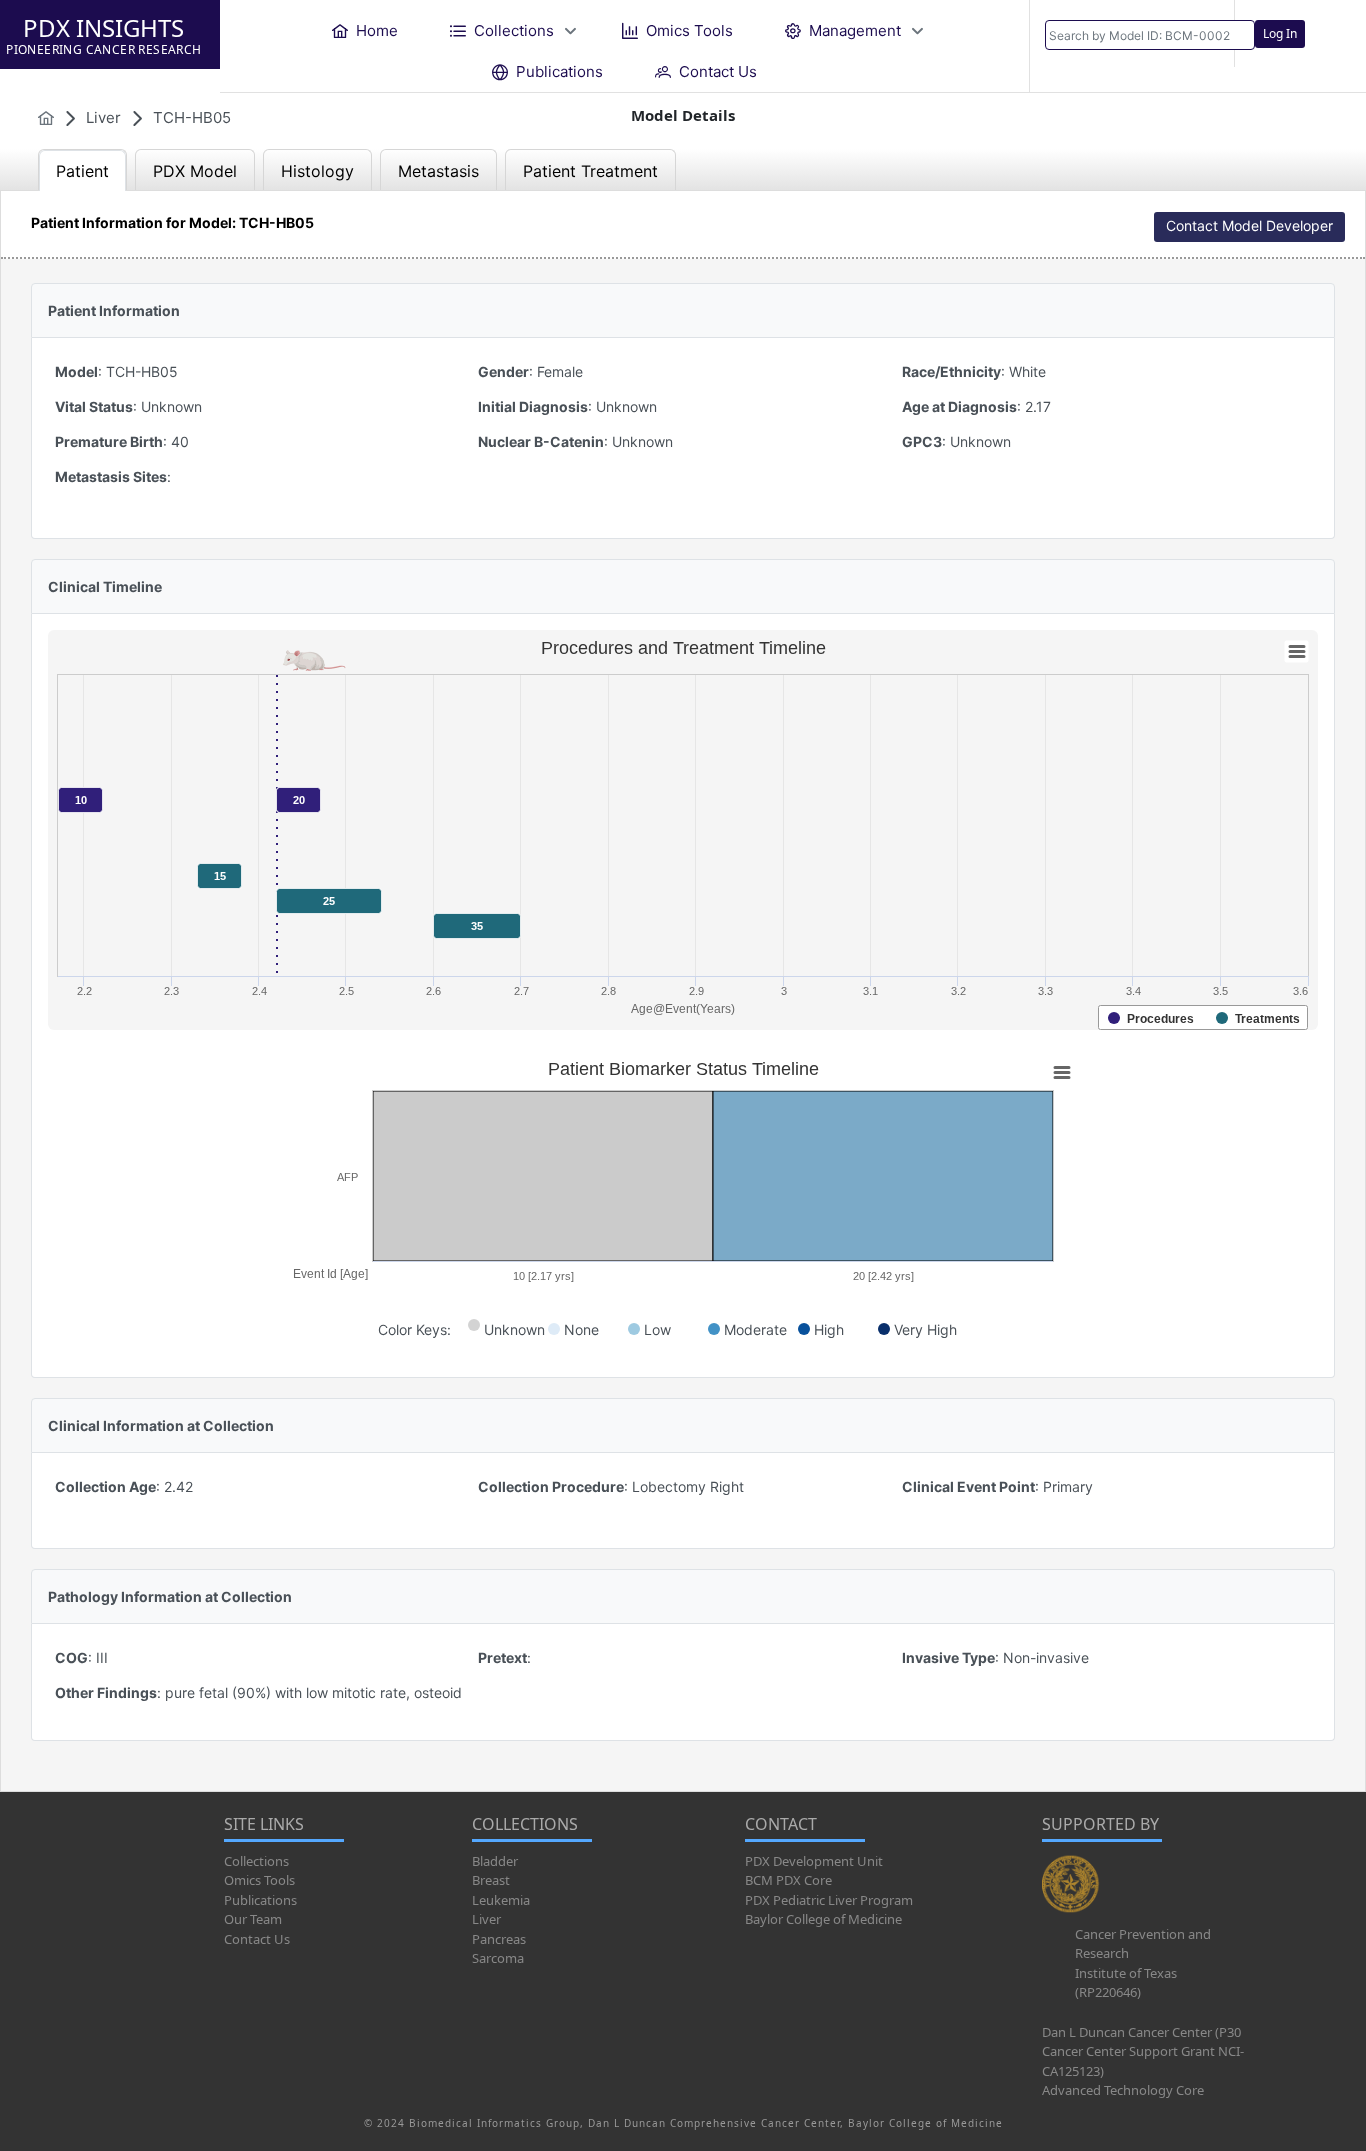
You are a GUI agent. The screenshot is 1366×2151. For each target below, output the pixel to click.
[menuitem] (365, 30)
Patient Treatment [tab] (590, 171)
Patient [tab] (82, 171)
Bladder (495, 1861)
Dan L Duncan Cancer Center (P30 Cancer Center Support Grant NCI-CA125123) (1143, 2051)
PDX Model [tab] (195, 171)
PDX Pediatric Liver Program (829, 1900)
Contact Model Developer (1249, 225)
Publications (260, 1900)
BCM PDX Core (788, 1880)
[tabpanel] (683, 991)
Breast (491, 1880)
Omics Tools (259, 1880)
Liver (486, 1919)
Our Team (253, 1919)
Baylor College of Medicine (823, 1919)
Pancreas (499, 1939)
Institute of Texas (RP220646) (1126, 1983)
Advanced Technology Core (1123, 2090)
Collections (256, 1861)
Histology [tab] (317, 171)
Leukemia (501, 1900)
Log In (1280, 33)
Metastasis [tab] (438, 171)
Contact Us (257, 1939)
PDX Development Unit (814, 1861)
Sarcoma (498, 1958)
